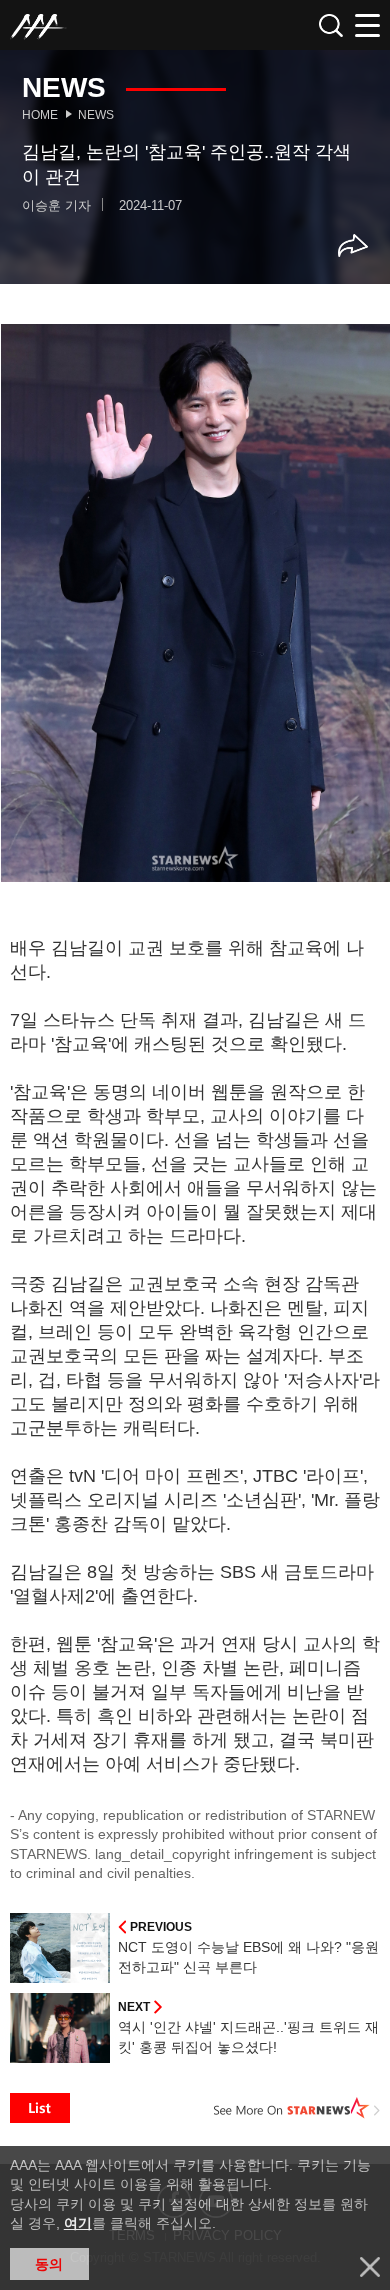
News (96, 115)
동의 (49, 2264)
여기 (78, 2223)
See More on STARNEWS (297, 2108)
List (40, 2108)
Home (40, 115)
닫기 (370, 2267)
